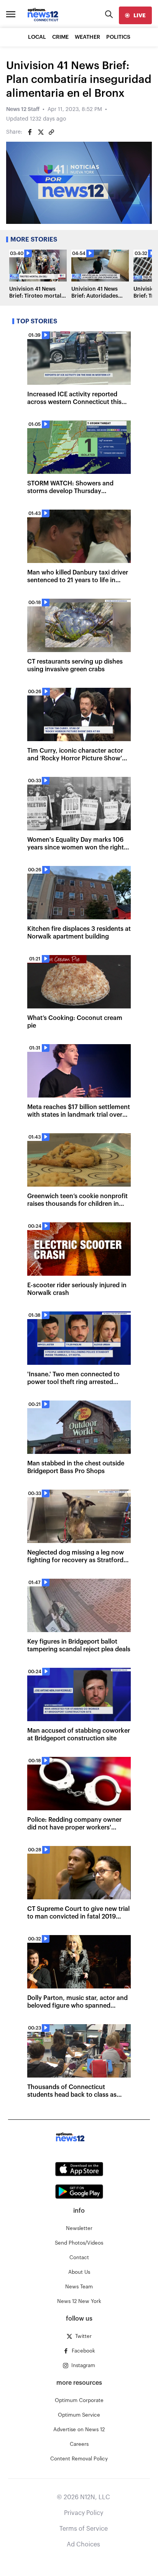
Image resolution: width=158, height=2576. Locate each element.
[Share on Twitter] (41, 132)
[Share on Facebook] (30, 132)
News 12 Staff (23, 109)
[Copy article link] (51, 132)
